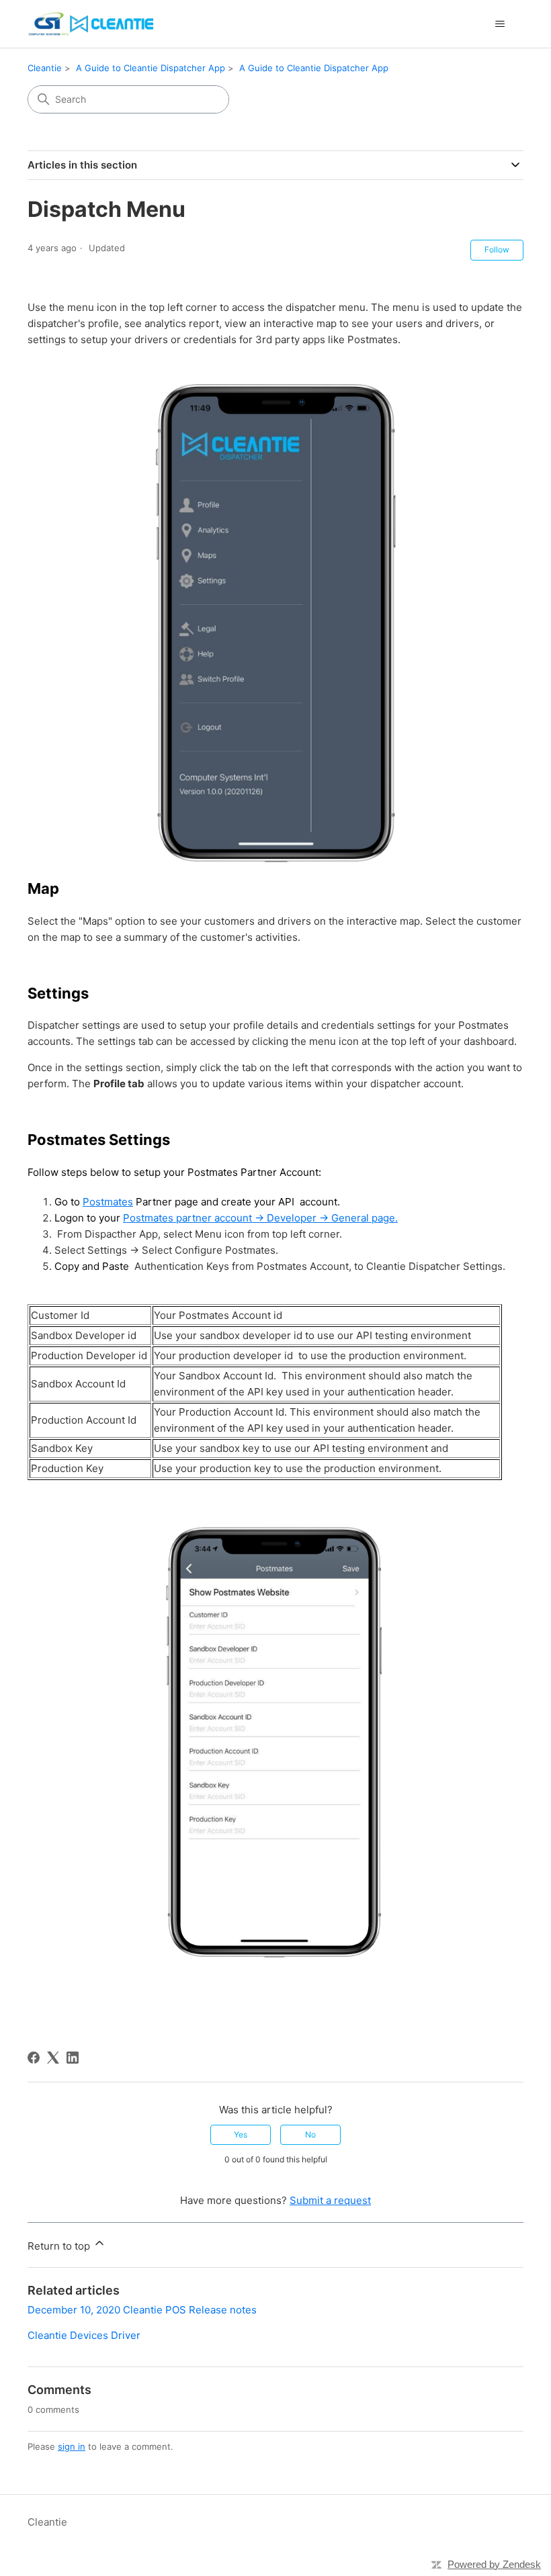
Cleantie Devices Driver (84, 2335)
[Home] (92, 24)
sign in (72, 2446)
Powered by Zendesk (494, 2564)
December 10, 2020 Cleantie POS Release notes (142, 2310)
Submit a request (330, 2200)
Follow (497, 249)
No (310, 2134)
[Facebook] (34, 2058)
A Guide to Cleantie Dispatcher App (151, 68)
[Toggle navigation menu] (500, 24)
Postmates (108, 1202)
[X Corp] (53, 2058)
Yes (241, 2134)
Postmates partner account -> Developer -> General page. (260, 1218)
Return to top (60, 2246)
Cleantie (45, 68)
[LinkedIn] (73, 2058)
